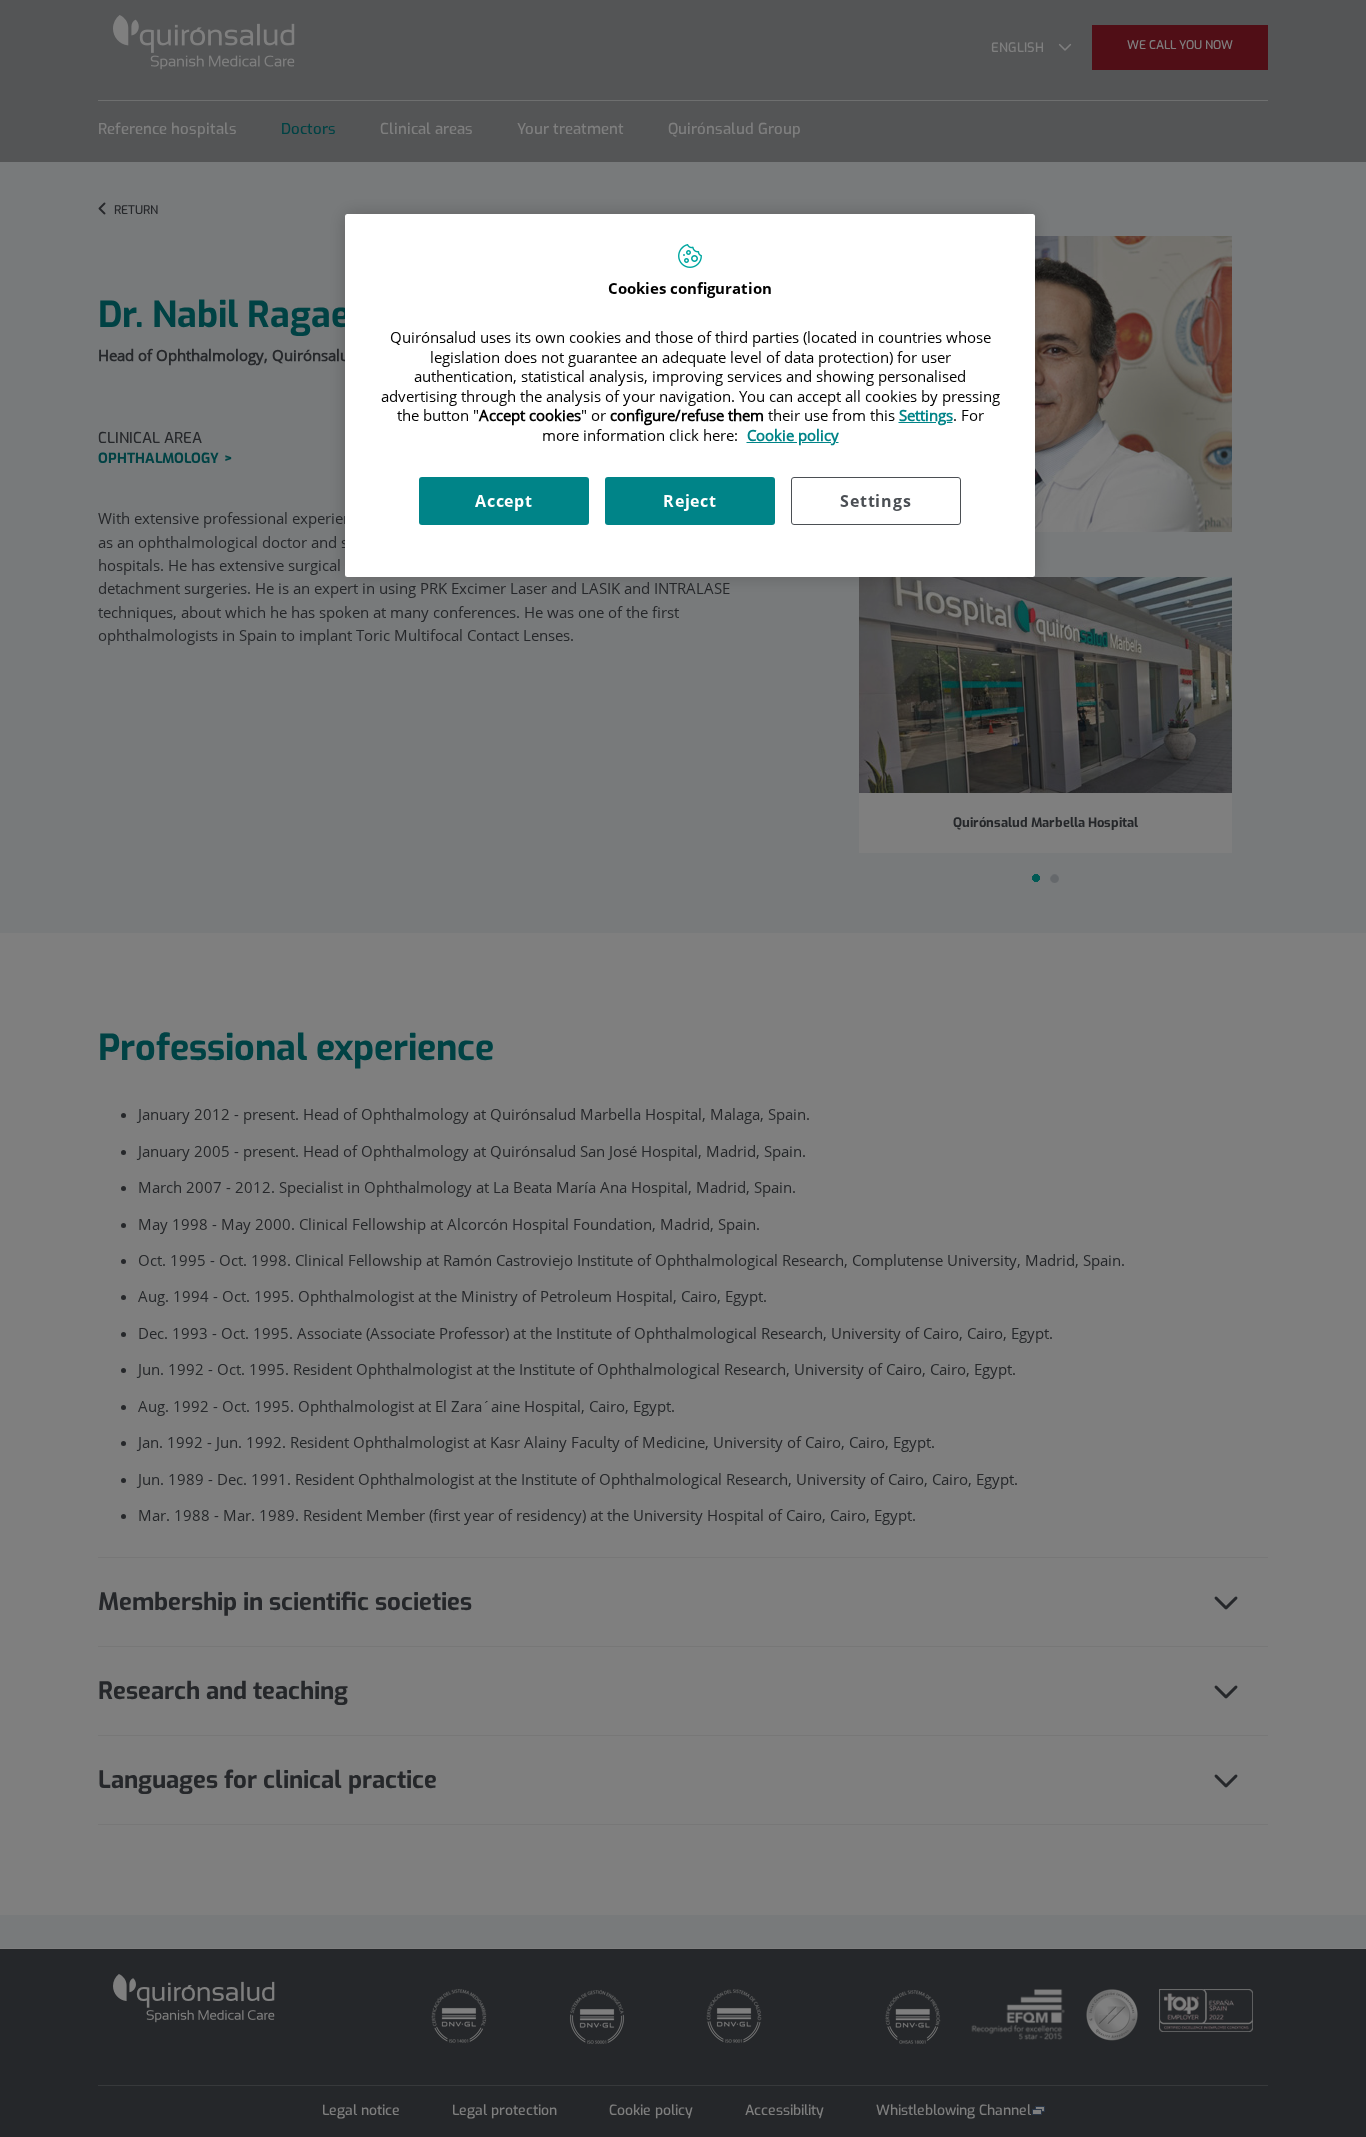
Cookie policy (793, 435)
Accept (504, 501)
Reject (690, 501)
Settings (875, 501)
